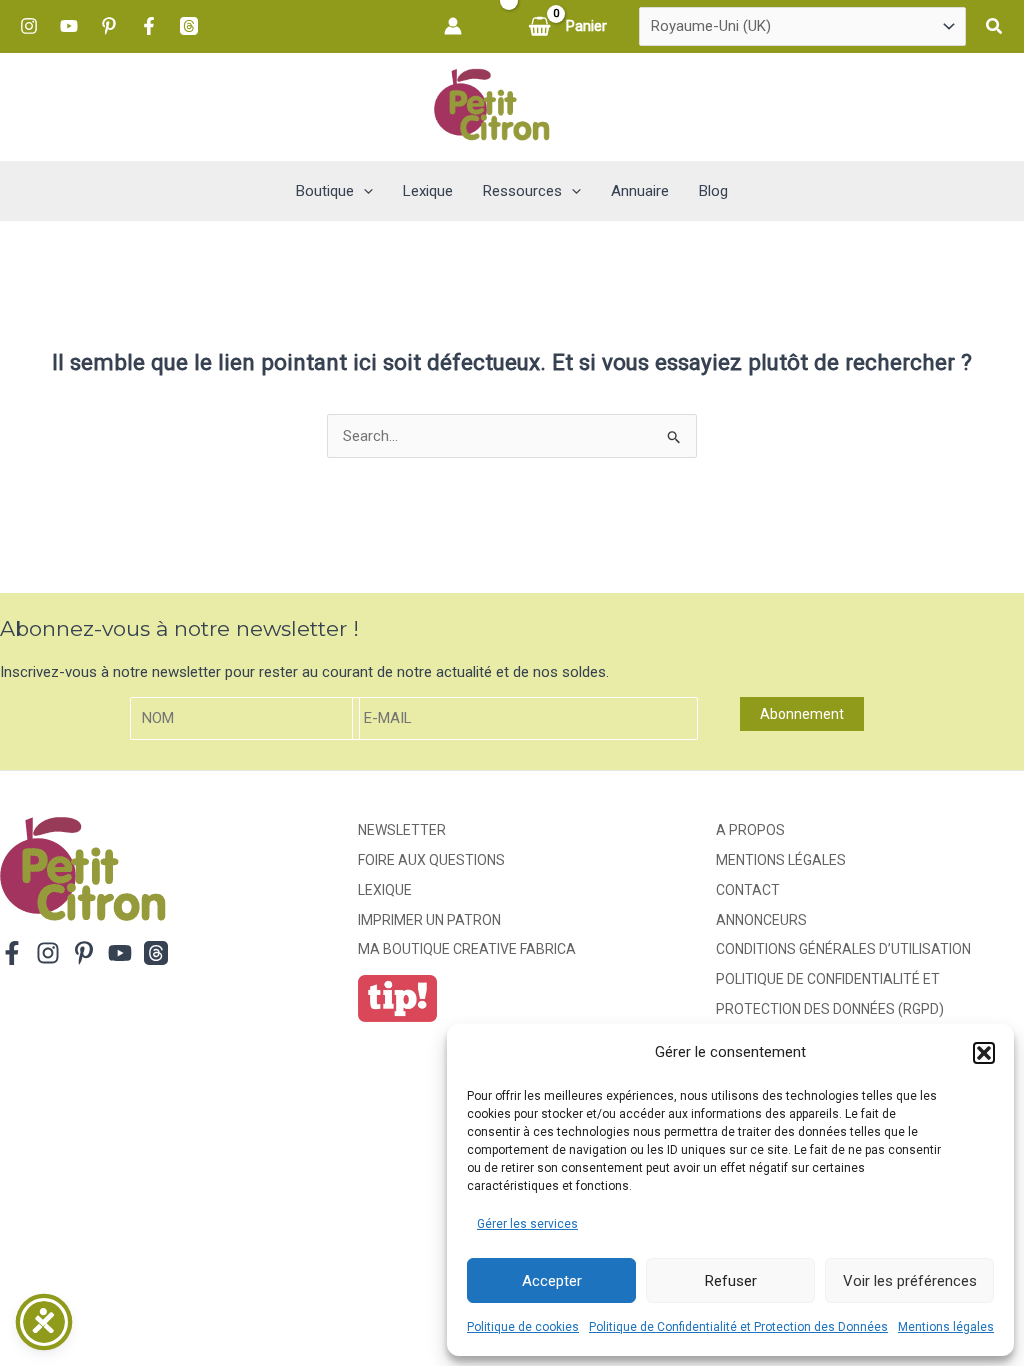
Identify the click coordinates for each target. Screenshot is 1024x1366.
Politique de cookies (523, 1327)
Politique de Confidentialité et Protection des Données (738, 1327)
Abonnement (802, 714)
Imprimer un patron (429, 920)
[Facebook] (149, 26)
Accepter (552, 1281)
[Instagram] (29, 26)
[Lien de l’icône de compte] (453, 26)
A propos (750, 830)
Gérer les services (527, 1224)
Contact (748, 890)
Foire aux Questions (431, 860)
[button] (984, 1053)
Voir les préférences (910, 1281)
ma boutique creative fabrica (467, 949)
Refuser (731, 1281)
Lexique (385, 890)
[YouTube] (69, 26)
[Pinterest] (109, 26)
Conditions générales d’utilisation (843, 949)
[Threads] (189, 26)
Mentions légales (946, 1327)
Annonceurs (761, 920)
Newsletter (402, 830)
